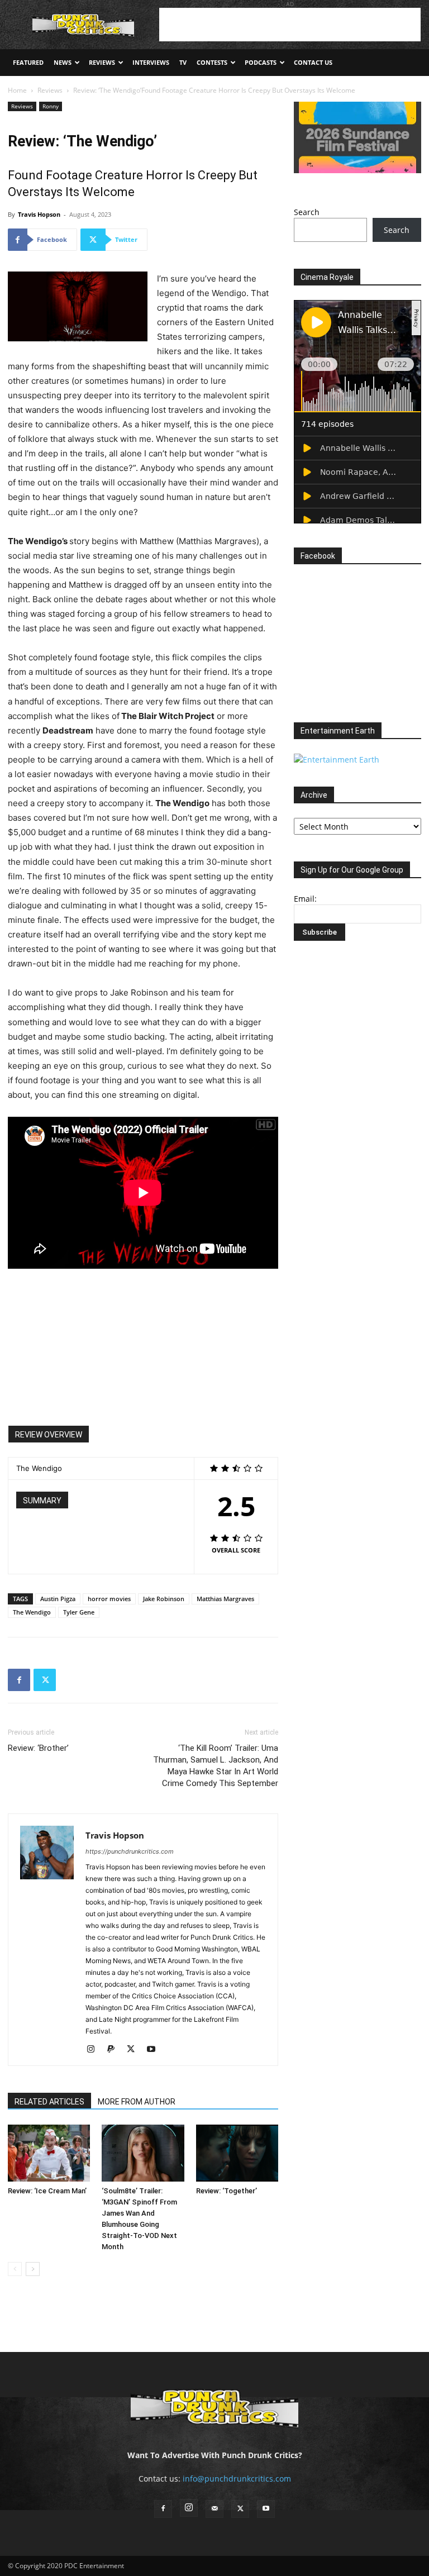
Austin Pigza (58, 1599)
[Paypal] (115, 2050)
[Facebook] (19, 1680)
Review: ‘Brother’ (38, 1748)
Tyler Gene (79, 1612)
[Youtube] (155, 2050)
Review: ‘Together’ (227, 2191)
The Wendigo (32, 1612)
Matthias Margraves (225, 1599)
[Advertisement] (290, 25)
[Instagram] (95, 2050)
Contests (212, 62)
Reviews (102, 62)
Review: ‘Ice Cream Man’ (47, 2191)
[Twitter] (45, 1680)
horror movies (109, 1599)
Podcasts (261, 62)
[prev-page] (15, 2269)
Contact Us (313, 62)
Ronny (51, 106)
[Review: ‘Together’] (237, 2153)
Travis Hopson (39, 214)
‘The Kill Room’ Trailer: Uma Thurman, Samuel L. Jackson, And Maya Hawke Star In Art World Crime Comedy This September (216, 1766)
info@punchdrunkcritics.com (237, 2479)
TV (183, 62)
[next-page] (33, 2269)
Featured (28, 62)
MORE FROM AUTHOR (137, 2102)
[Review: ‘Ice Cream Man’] (49, 2153)
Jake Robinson (164, 1599)
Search (307, 212)
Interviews (151, 62)
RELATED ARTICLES (49, 2102)
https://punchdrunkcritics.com (130, 1851)
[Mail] (214, 2509)
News (63, 62)
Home (17, 90)
